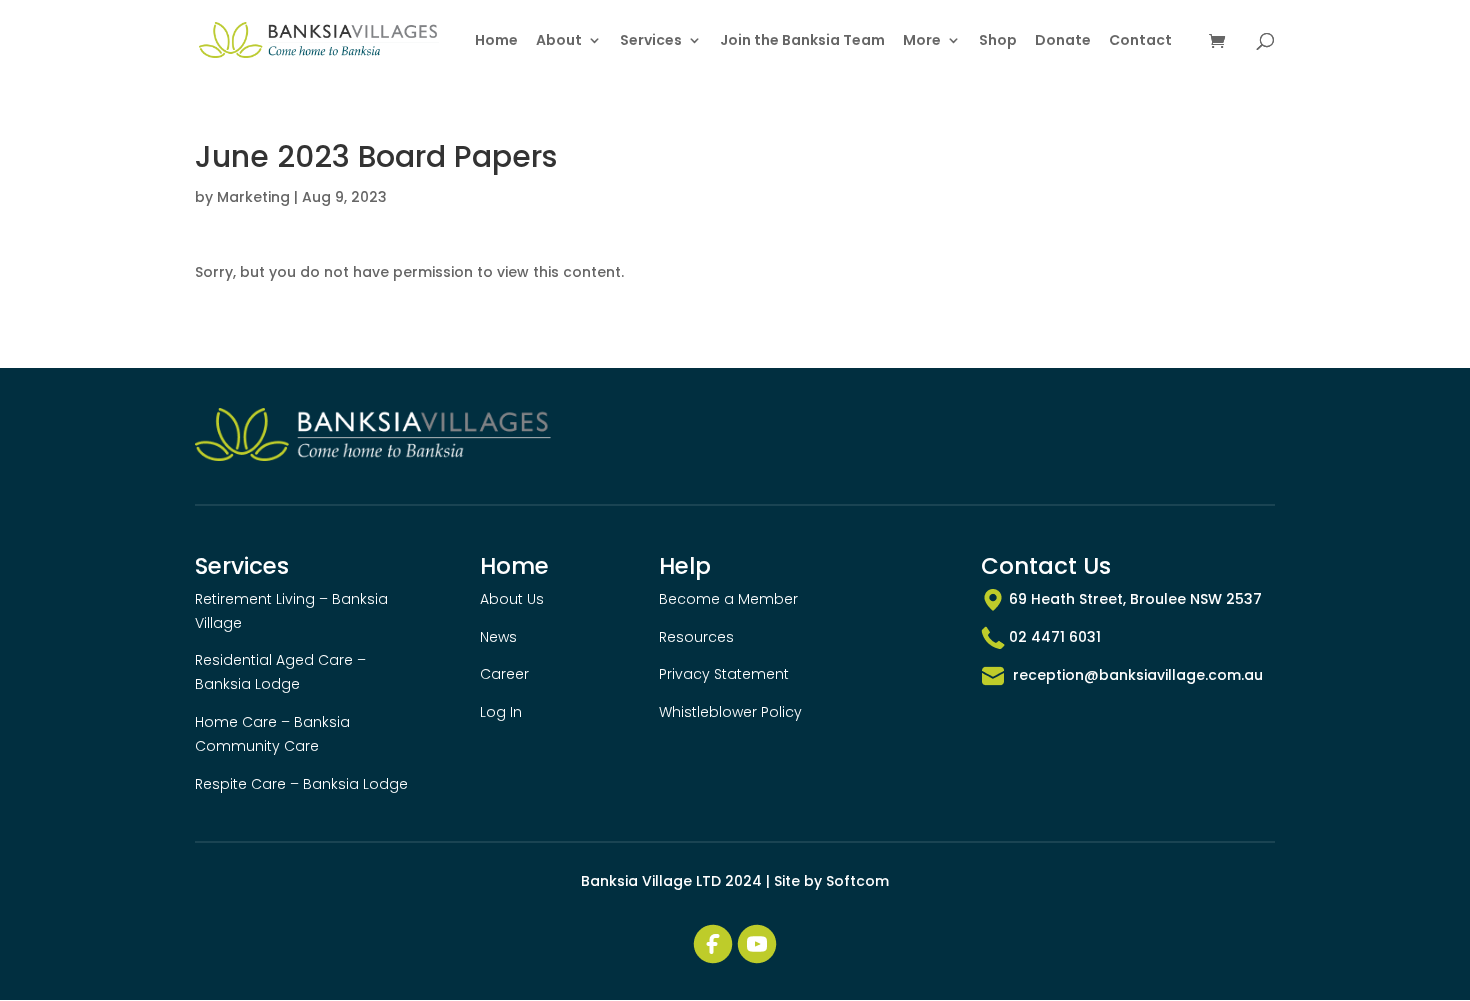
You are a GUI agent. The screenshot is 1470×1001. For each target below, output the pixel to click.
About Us (512, 599)
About (559, 41)
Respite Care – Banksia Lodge (301, 784)
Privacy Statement (724, 674)
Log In (501, 712)
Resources (696, 637)
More (922, 41)
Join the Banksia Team (802, 41)
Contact (1140, 41)
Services (651, 41)
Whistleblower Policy (730, 712)
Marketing (253, 197)
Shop (998, 41)
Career (504, 674)
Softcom (857, 881)
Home (496, 41)
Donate (1063, 41)
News (498, 637)
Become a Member (728, 599)
